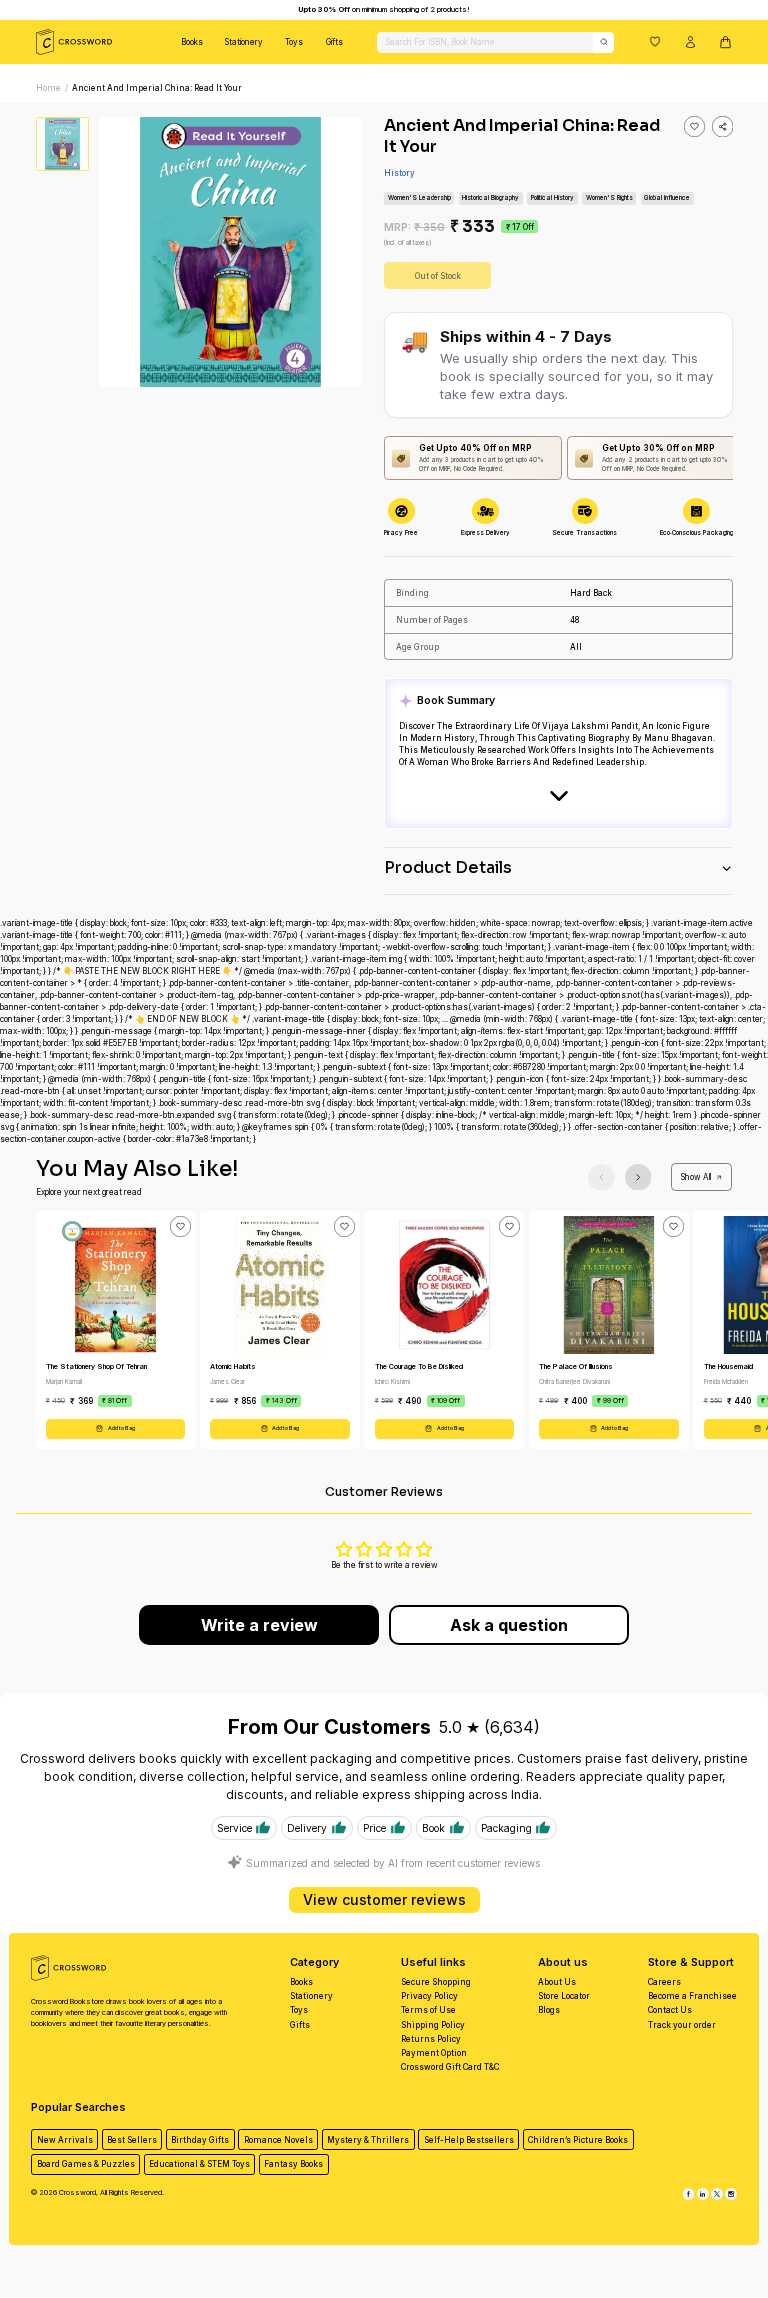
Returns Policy (431, 2039)
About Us (557, 1982)
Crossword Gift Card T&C (450, 2067)
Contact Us (670, 2010)
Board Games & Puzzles (86, 2164)
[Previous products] (601, 1177)
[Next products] (638, 1177)
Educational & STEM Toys (199, 2164)
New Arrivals (65, 2140)
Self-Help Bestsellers (469, 2140)
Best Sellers (132, 2140)
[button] (655, 41)
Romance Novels (278, 2140)
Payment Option (434, 2053)
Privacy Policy (429, 1996)
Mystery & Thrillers (368, 2140)
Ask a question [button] (509, 1625)
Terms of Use (428, 2010)
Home (48, 88)
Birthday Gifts (200, 2140)
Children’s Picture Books (578, 2140)
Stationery (244, 42)
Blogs (549, 2010)
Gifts (334, 42)
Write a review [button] (259, 1625)
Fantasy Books (293, 2164)
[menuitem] (192, 42)
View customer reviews (384, 1899)
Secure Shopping (436, 1982)
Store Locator (564, 1996)
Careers (664, 1982)
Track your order (682, 2025)
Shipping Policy (433, 2025)
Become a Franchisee (692, 1996)
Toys (294, 42)
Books (192, 42)
